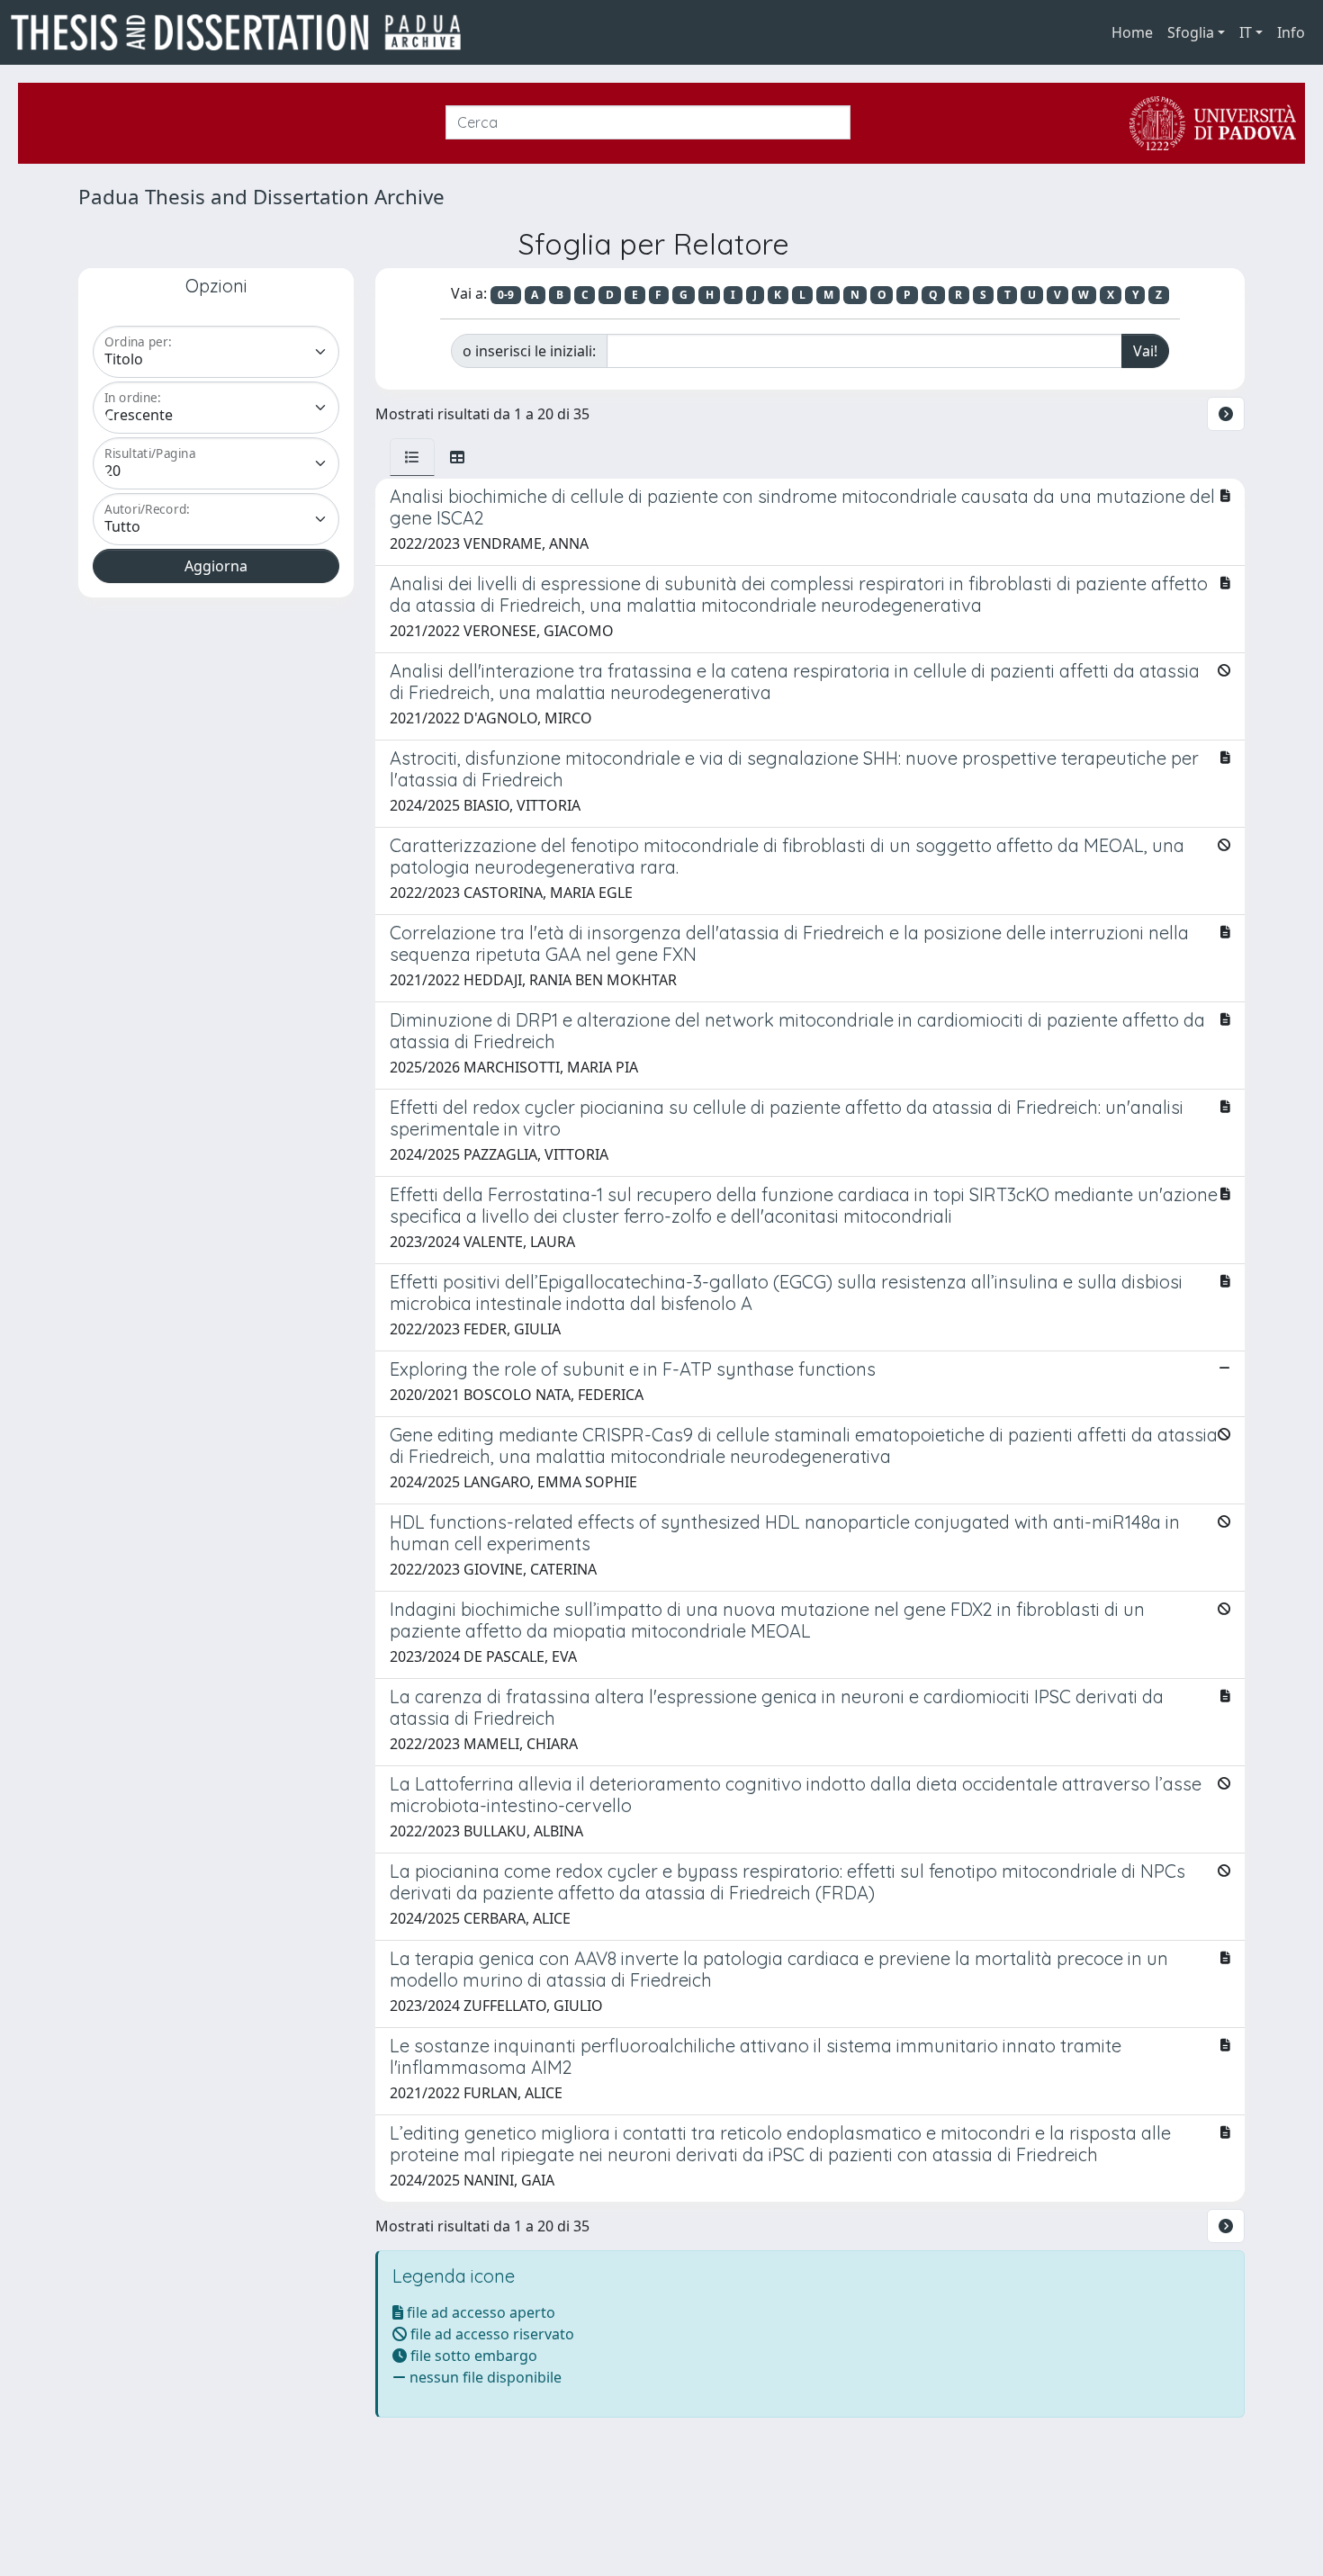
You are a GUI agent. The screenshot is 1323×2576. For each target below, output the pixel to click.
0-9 (506, 295)
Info (1291, 32)
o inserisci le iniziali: (529, 351)
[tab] (412, 457)
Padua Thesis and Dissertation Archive (261, 197)
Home (1132, 32)
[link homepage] (243, 32)
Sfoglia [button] (1191, 32)
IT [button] (1246, 32)
